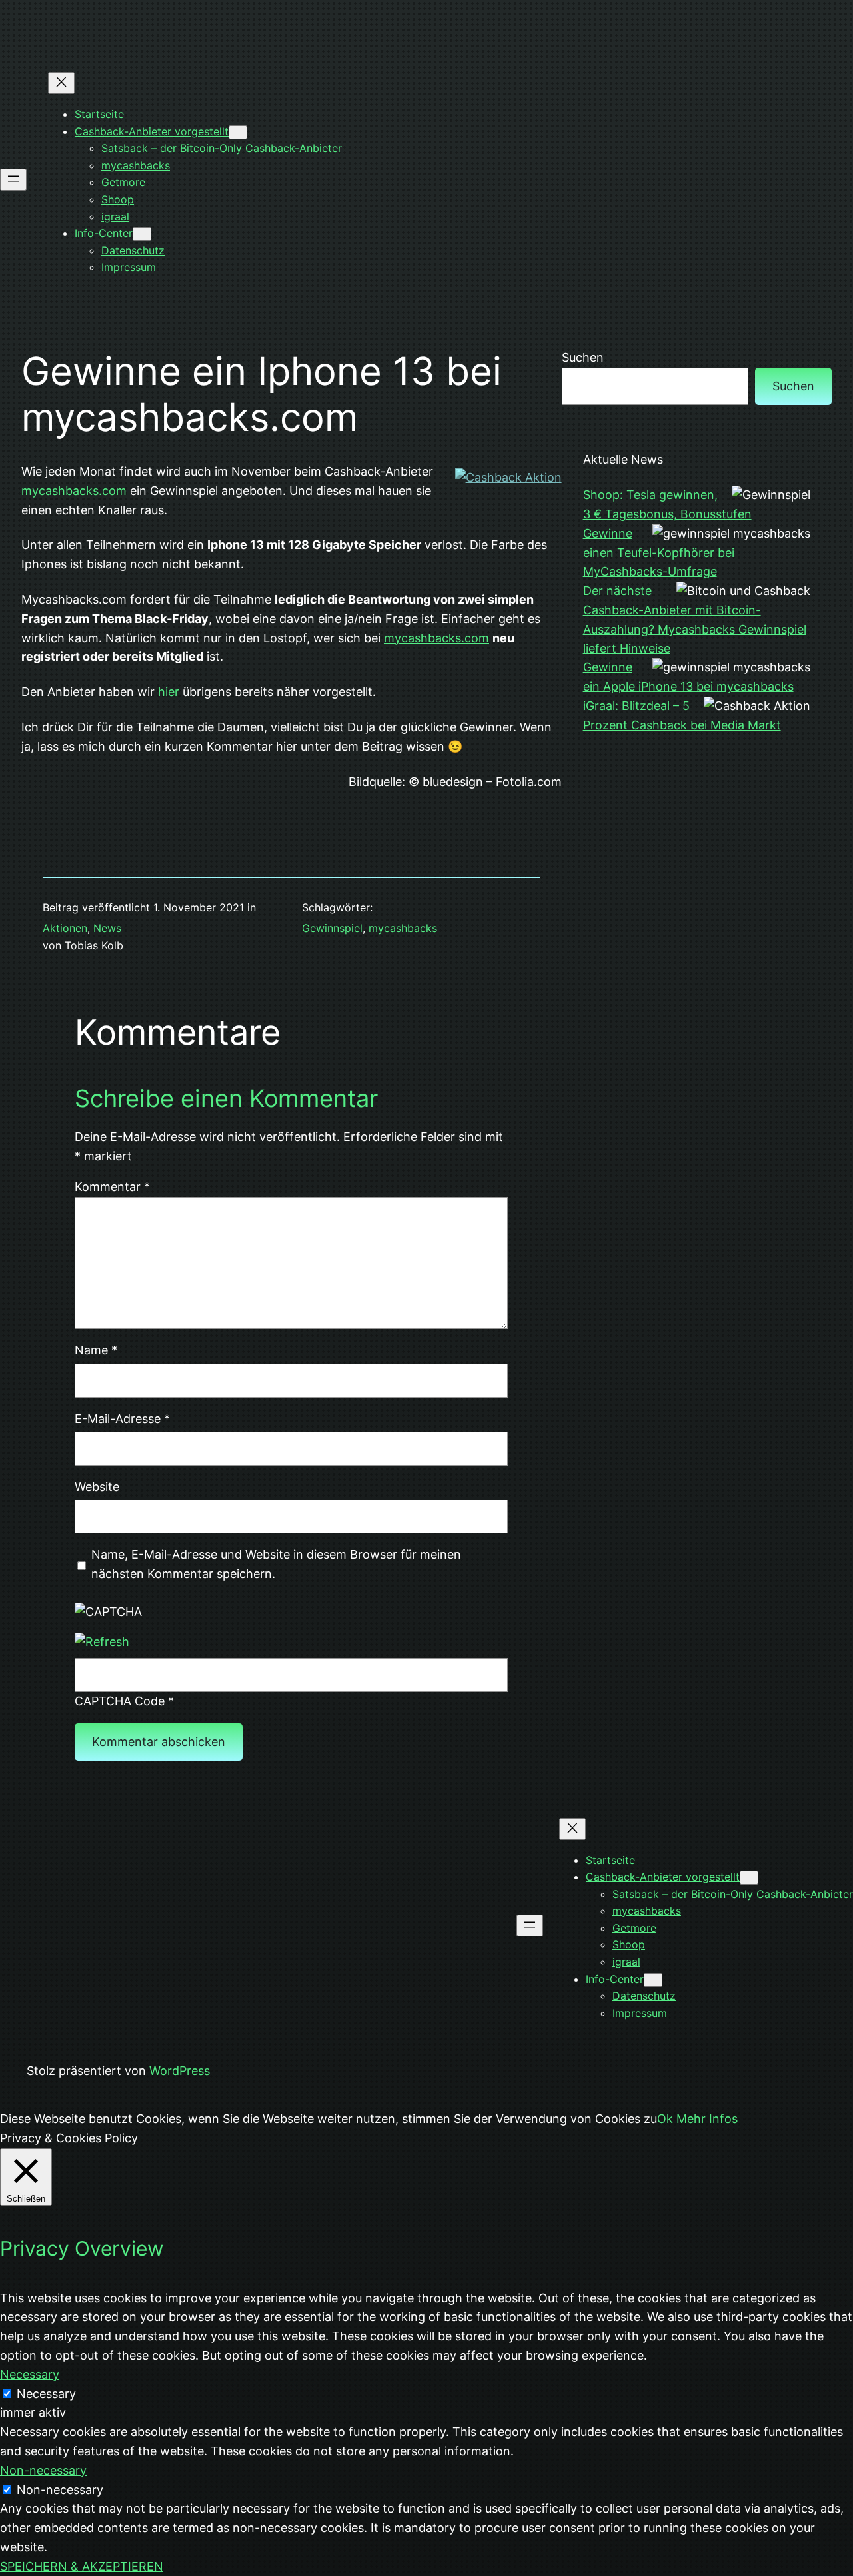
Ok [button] (665, 2119)
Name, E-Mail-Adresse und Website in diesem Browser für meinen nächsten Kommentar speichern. (276, 1564)
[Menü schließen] (61, 83)
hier (169, 692)
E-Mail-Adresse (122, 1419)
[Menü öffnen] (13, 180)
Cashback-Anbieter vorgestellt (152, 131)
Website (97, 1487)
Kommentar (112, 1187)
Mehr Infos (707, 2119)
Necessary (46, 2394)
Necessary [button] (30, 2374)
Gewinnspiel (332, 928)
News (107, 928)
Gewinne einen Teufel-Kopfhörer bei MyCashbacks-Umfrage (659, 553)
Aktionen (65, 928)
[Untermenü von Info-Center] (142, 234)
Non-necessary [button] (43, 2470)
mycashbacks (403, 928)
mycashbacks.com (74, 491)
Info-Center (104, 233)
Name (96, 1350)
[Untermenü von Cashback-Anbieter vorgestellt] (238, 132)
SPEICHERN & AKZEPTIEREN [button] (82, 2566)
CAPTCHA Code (120, 1701)
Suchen (583, 357)
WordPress (180, 2071)
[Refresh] (102, 1642)
